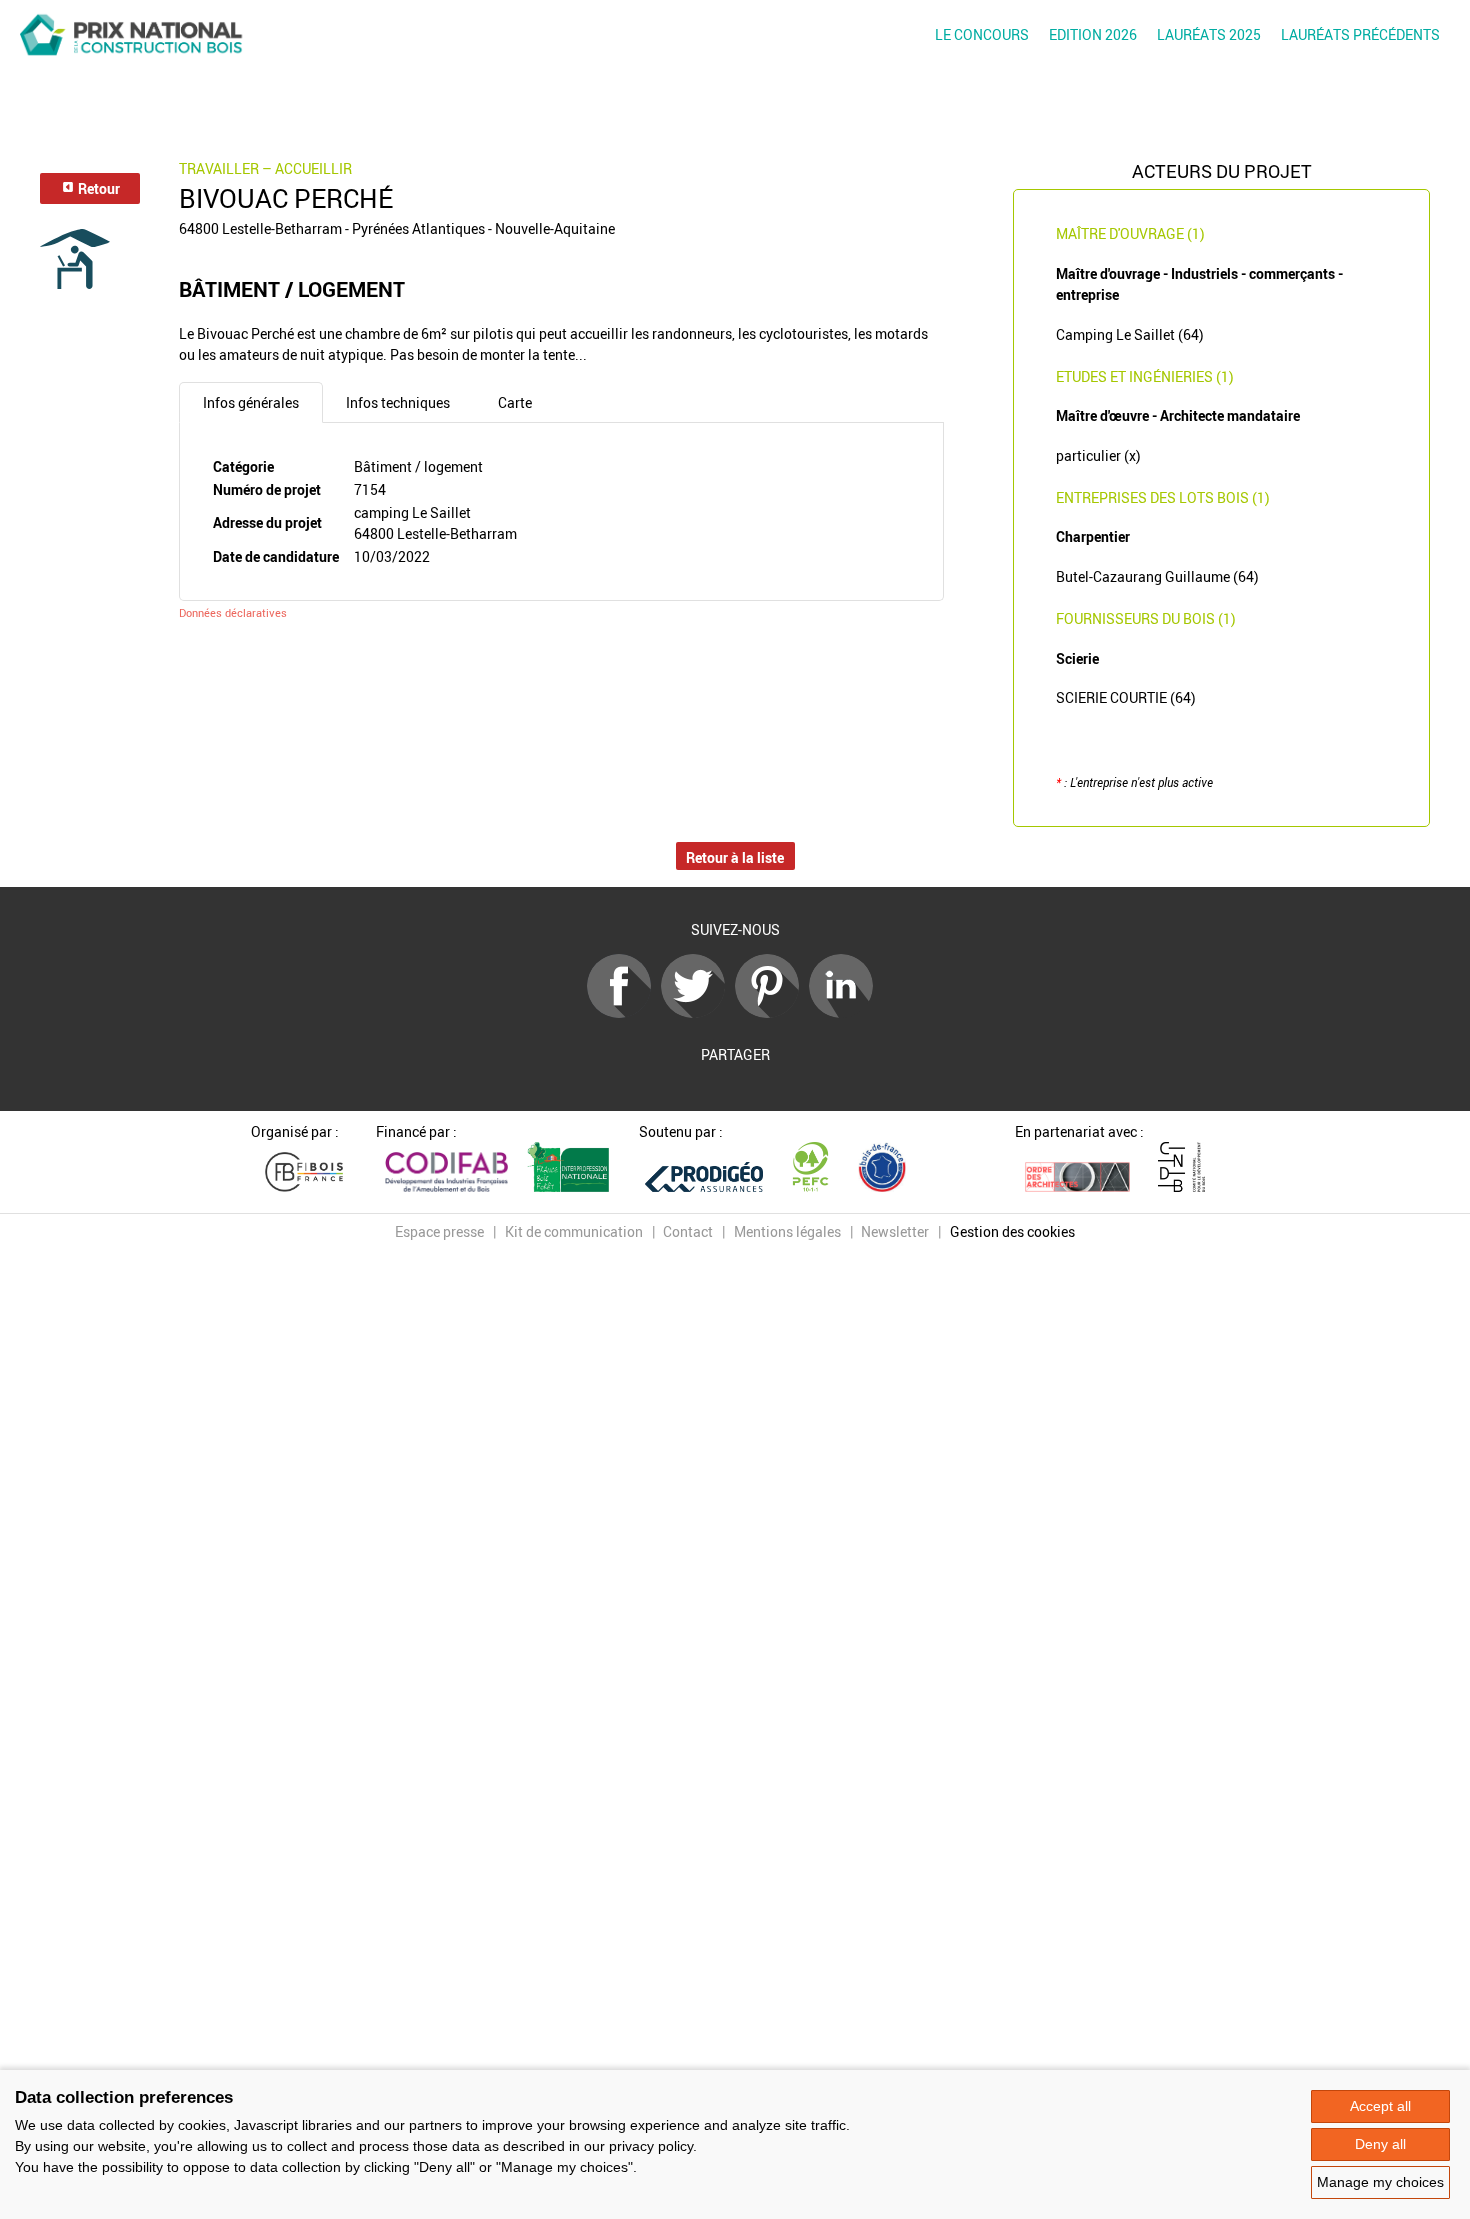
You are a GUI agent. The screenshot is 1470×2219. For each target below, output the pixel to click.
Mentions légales (787, 1231)
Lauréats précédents (1360, 34)
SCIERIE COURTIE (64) (1126, 697)
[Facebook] (624, 1012)
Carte (515, 402)
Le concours (982, 34)
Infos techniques (398, 402)
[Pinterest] (772, 1012)
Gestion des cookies (1012, 1231)
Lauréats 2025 (1209, 34)
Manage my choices (1380, 2182)
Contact (688, 1231)
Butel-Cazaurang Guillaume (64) (1157, 576)
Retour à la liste (735, 857)
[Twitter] (698, 1012)
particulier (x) (1098, 455)
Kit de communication (574, 1231)
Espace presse (439, 1231)
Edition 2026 (1093, 34)
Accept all (1380, 2106)
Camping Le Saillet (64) (1130, 334)
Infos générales (251, 402)
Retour (97, 188)
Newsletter (895, 1231)
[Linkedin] (846, 1012)
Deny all (1380, 2144)
